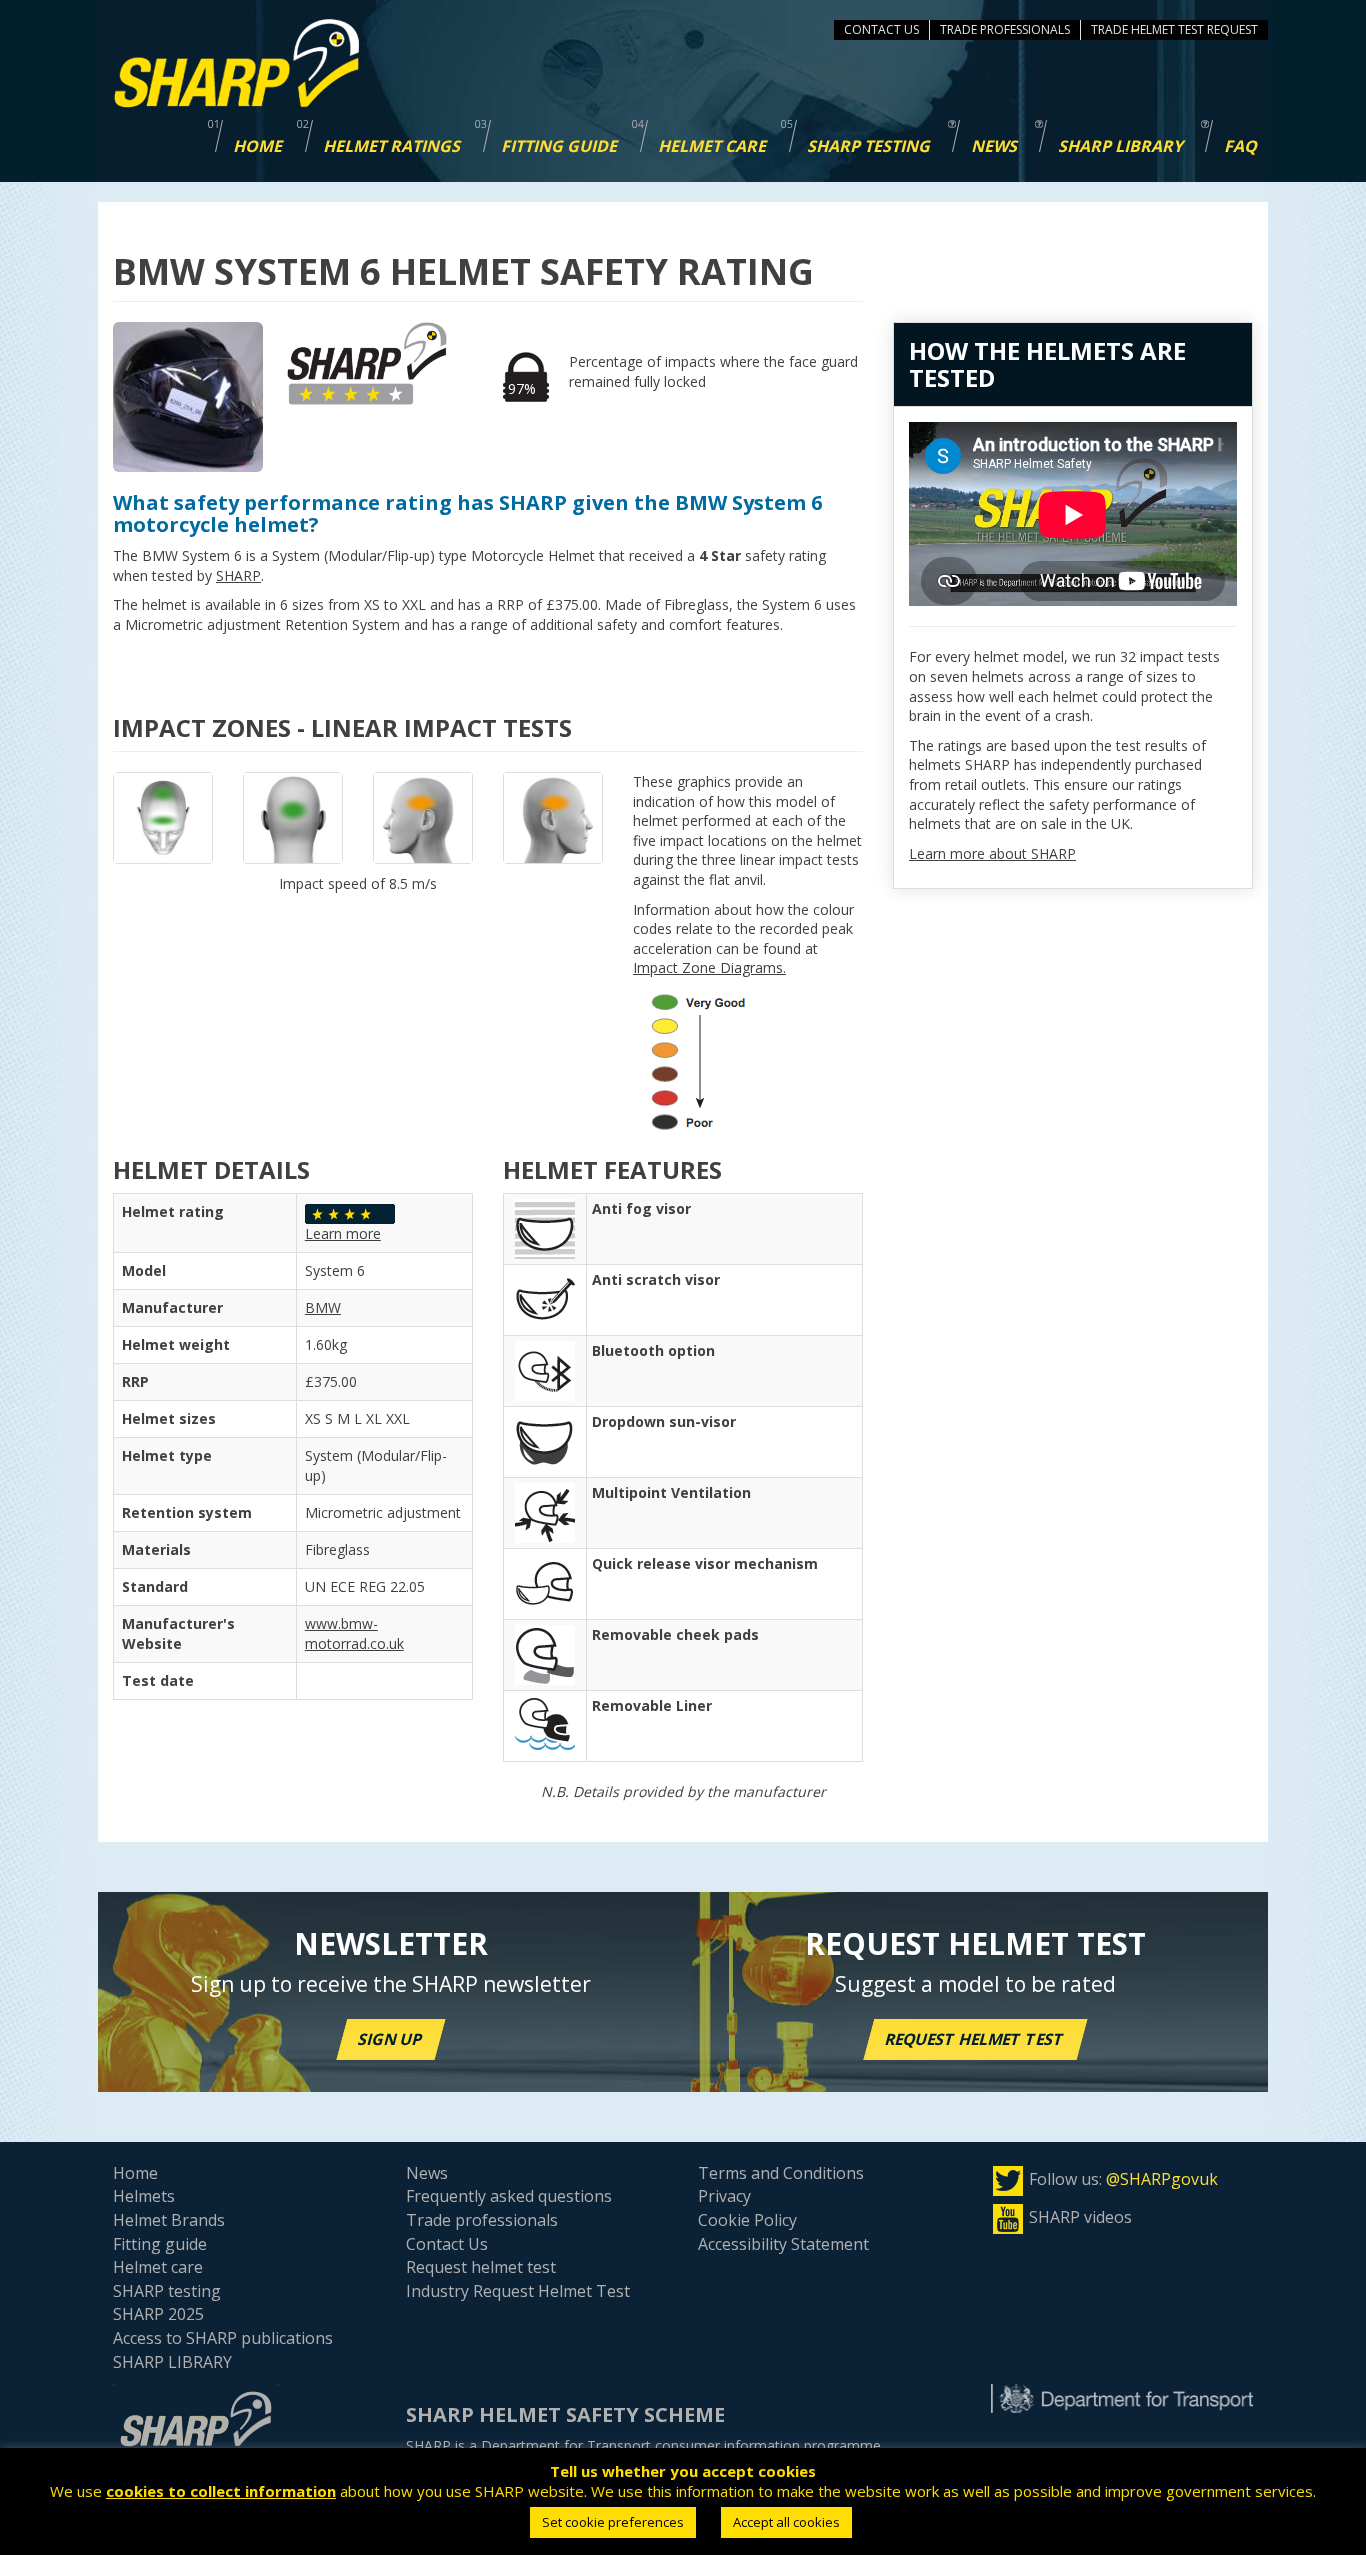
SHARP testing (167, 2291)
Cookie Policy (747, 2220)
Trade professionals (482, 2220)
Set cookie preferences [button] (613, 2522)
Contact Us (881, 29)
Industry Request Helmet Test (518, 2291)
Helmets (144, 2196)
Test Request (1218, 29)
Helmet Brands (169, 2220)
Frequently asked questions (509, 2196)
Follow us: (1123, 2179)
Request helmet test (975, 2039)
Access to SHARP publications (223, 2338)
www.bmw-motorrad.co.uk (354, 1633)
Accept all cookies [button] (786, 2522)
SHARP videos (1080, 2217)
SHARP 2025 (158, 2314)
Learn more (343, 1233)
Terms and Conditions (781, 2173)
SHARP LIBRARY (172, 2362)
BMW (323, 1307)
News (427, 2173)
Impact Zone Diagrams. (709, 967)
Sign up (391, 2039)
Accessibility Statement (783, 2244)
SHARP (238, 575)
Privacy (724, 2196)
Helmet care (158, 2267)
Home (135, 2173)
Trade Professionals (1005, 29)
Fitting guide (160, 2244)
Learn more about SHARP (992, 853)
